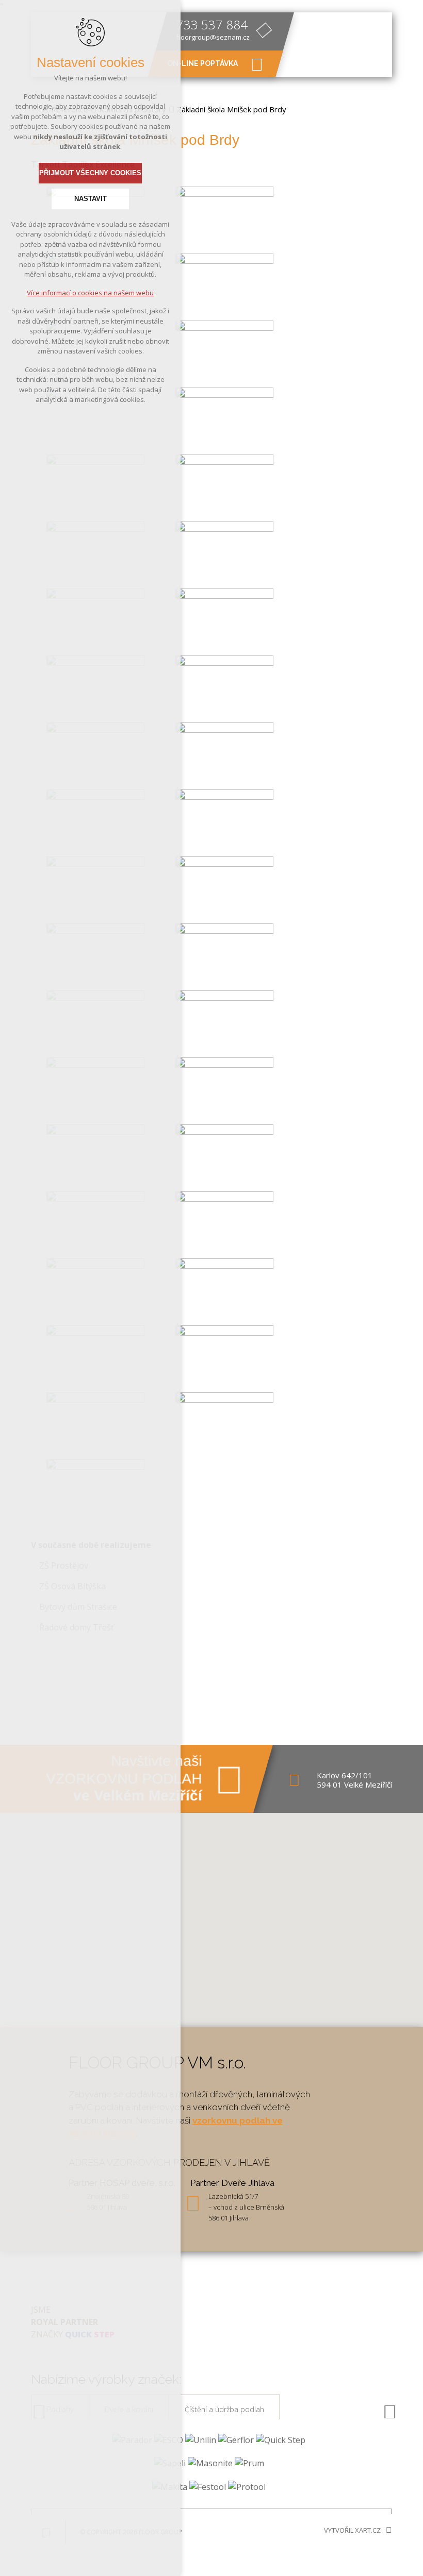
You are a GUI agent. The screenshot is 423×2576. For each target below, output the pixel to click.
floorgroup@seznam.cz (213, 37)
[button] (211, 1913)
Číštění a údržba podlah (224, 2409)
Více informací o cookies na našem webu (90, 293)
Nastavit (91, 199)
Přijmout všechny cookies (90, 173)
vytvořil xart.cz (352, 2530)
